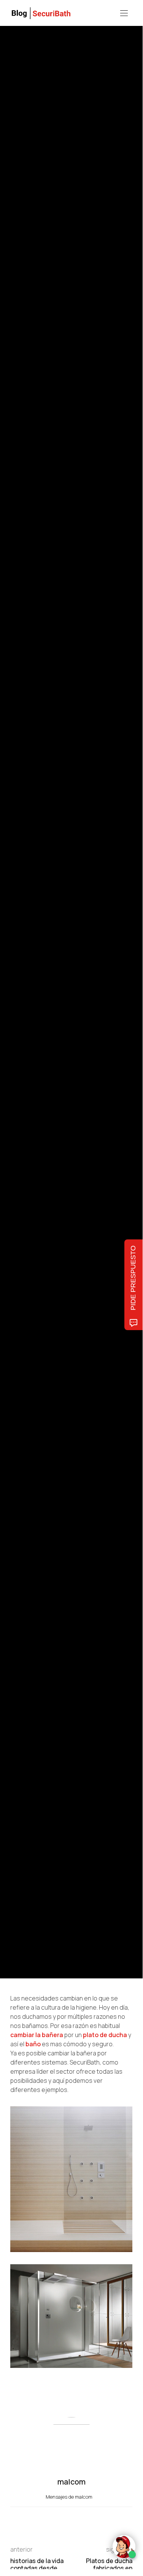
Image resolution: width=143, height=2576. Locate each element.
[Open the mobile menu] (124, 14)
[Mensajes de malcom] (18, 1023)
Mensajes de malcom (70, 2497)
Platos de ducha (27, 959)
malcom (45, 1023)
